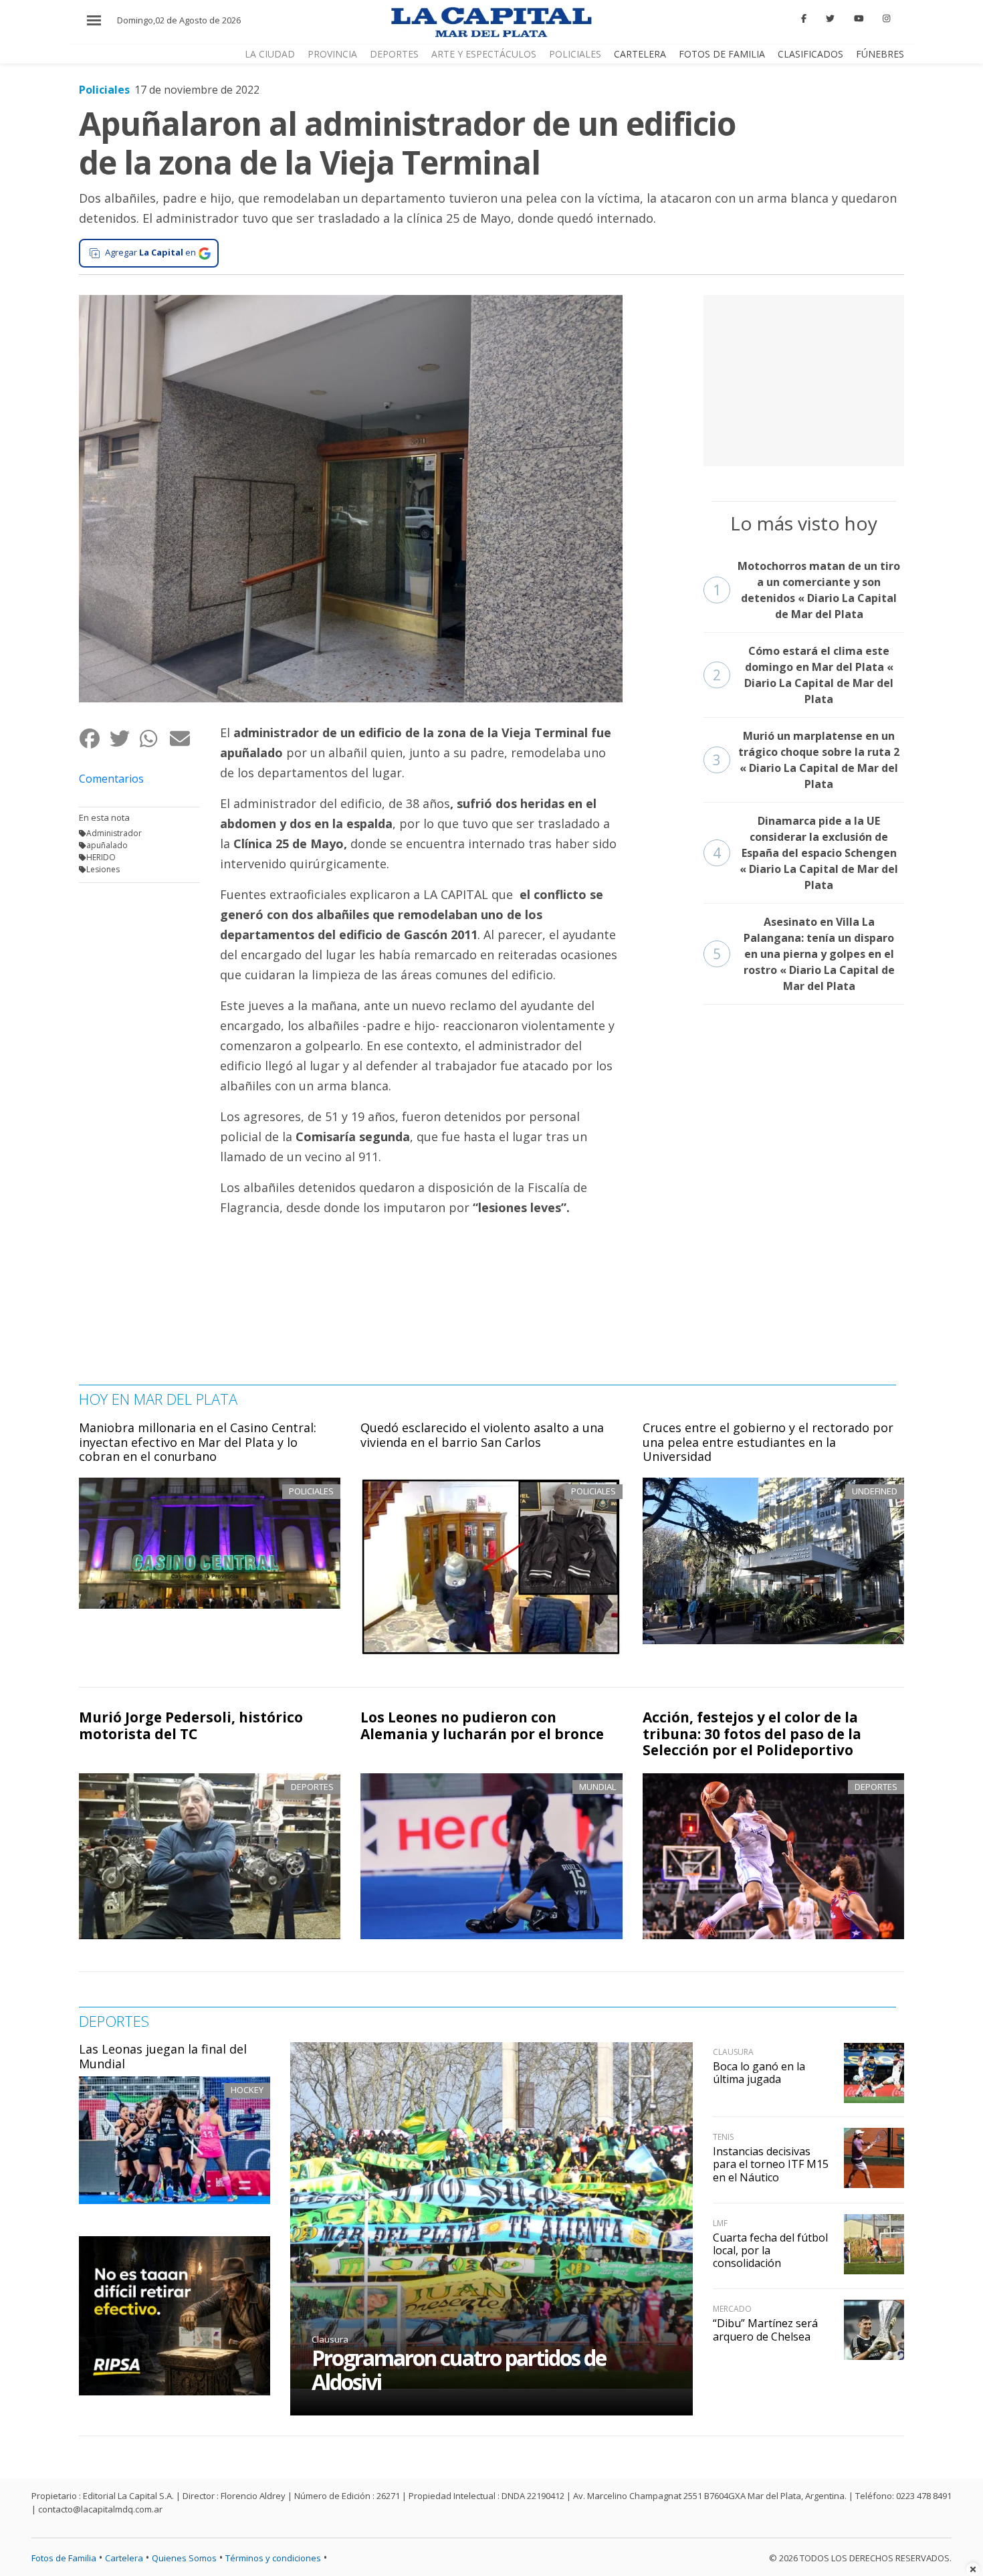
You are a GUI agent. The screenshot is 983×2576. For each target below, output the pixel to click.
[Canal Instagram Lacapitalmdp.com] (886, 19)
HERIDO (101, 857)
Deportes (394, 54)
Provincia (332, 54)
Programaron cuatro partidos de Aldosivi (459, 2370)
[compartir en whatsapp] (154, 738)
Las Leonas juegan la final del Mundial (163, 2056)
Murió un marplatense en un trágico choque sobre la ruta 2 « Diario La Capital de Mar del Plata (806, 760)
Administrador (114, 833)
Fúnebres (880, 54)
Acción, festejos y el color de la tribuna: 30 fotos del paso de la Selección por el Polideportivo (752, 1734)
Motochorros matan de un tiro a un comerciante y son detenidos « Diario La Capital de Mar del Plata (807, 590)
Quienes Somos (184, 2558)
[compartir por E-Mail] (184, 738)
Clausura (330, 2339)
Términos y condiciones (273, 2558)
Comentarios (111, 779)
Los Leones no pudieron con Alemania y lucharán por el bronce (482, 1725)
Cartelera (640, 54)
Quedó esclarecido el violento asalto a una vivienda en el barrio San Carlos (482, 1435)
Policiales (575, 54)
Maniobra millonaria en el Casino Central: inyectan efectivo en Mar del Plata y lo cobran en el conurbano (198, 1442)
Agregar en (150, 252)
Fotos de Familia (722, 54)
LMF (720, 2223)
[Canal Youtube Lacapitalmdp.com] (859, 19)
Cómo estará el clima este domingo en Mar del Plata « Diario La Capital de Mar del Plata (803, 675)
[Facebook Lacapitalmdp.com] (804, 19)
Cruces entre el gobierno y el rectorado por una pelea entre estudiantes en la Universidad (768, 1442)
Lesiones (103, 869)
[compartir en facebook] (94, 738)
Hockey (247, 2090)
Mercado (732, 2309)
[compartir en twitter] (124, 738)
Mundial (597, 1787)
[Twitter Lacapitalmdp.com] (830, 19)
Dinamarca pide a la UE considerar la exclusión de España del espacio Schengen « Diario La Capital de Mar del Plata (806, 853)
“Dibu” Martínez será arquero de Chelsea (765, 2330)
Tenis (723, 2137)
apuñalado (107, 845)
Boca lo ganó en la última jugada (759, 2073)
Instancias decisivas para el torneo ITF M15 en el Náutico (771, 2164)
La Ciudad (270, 54)
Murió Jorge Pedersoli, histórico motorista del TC (191, 1725)
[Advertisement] (804, 379)
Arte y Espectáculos (484, 54)
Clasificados (810, 54)
